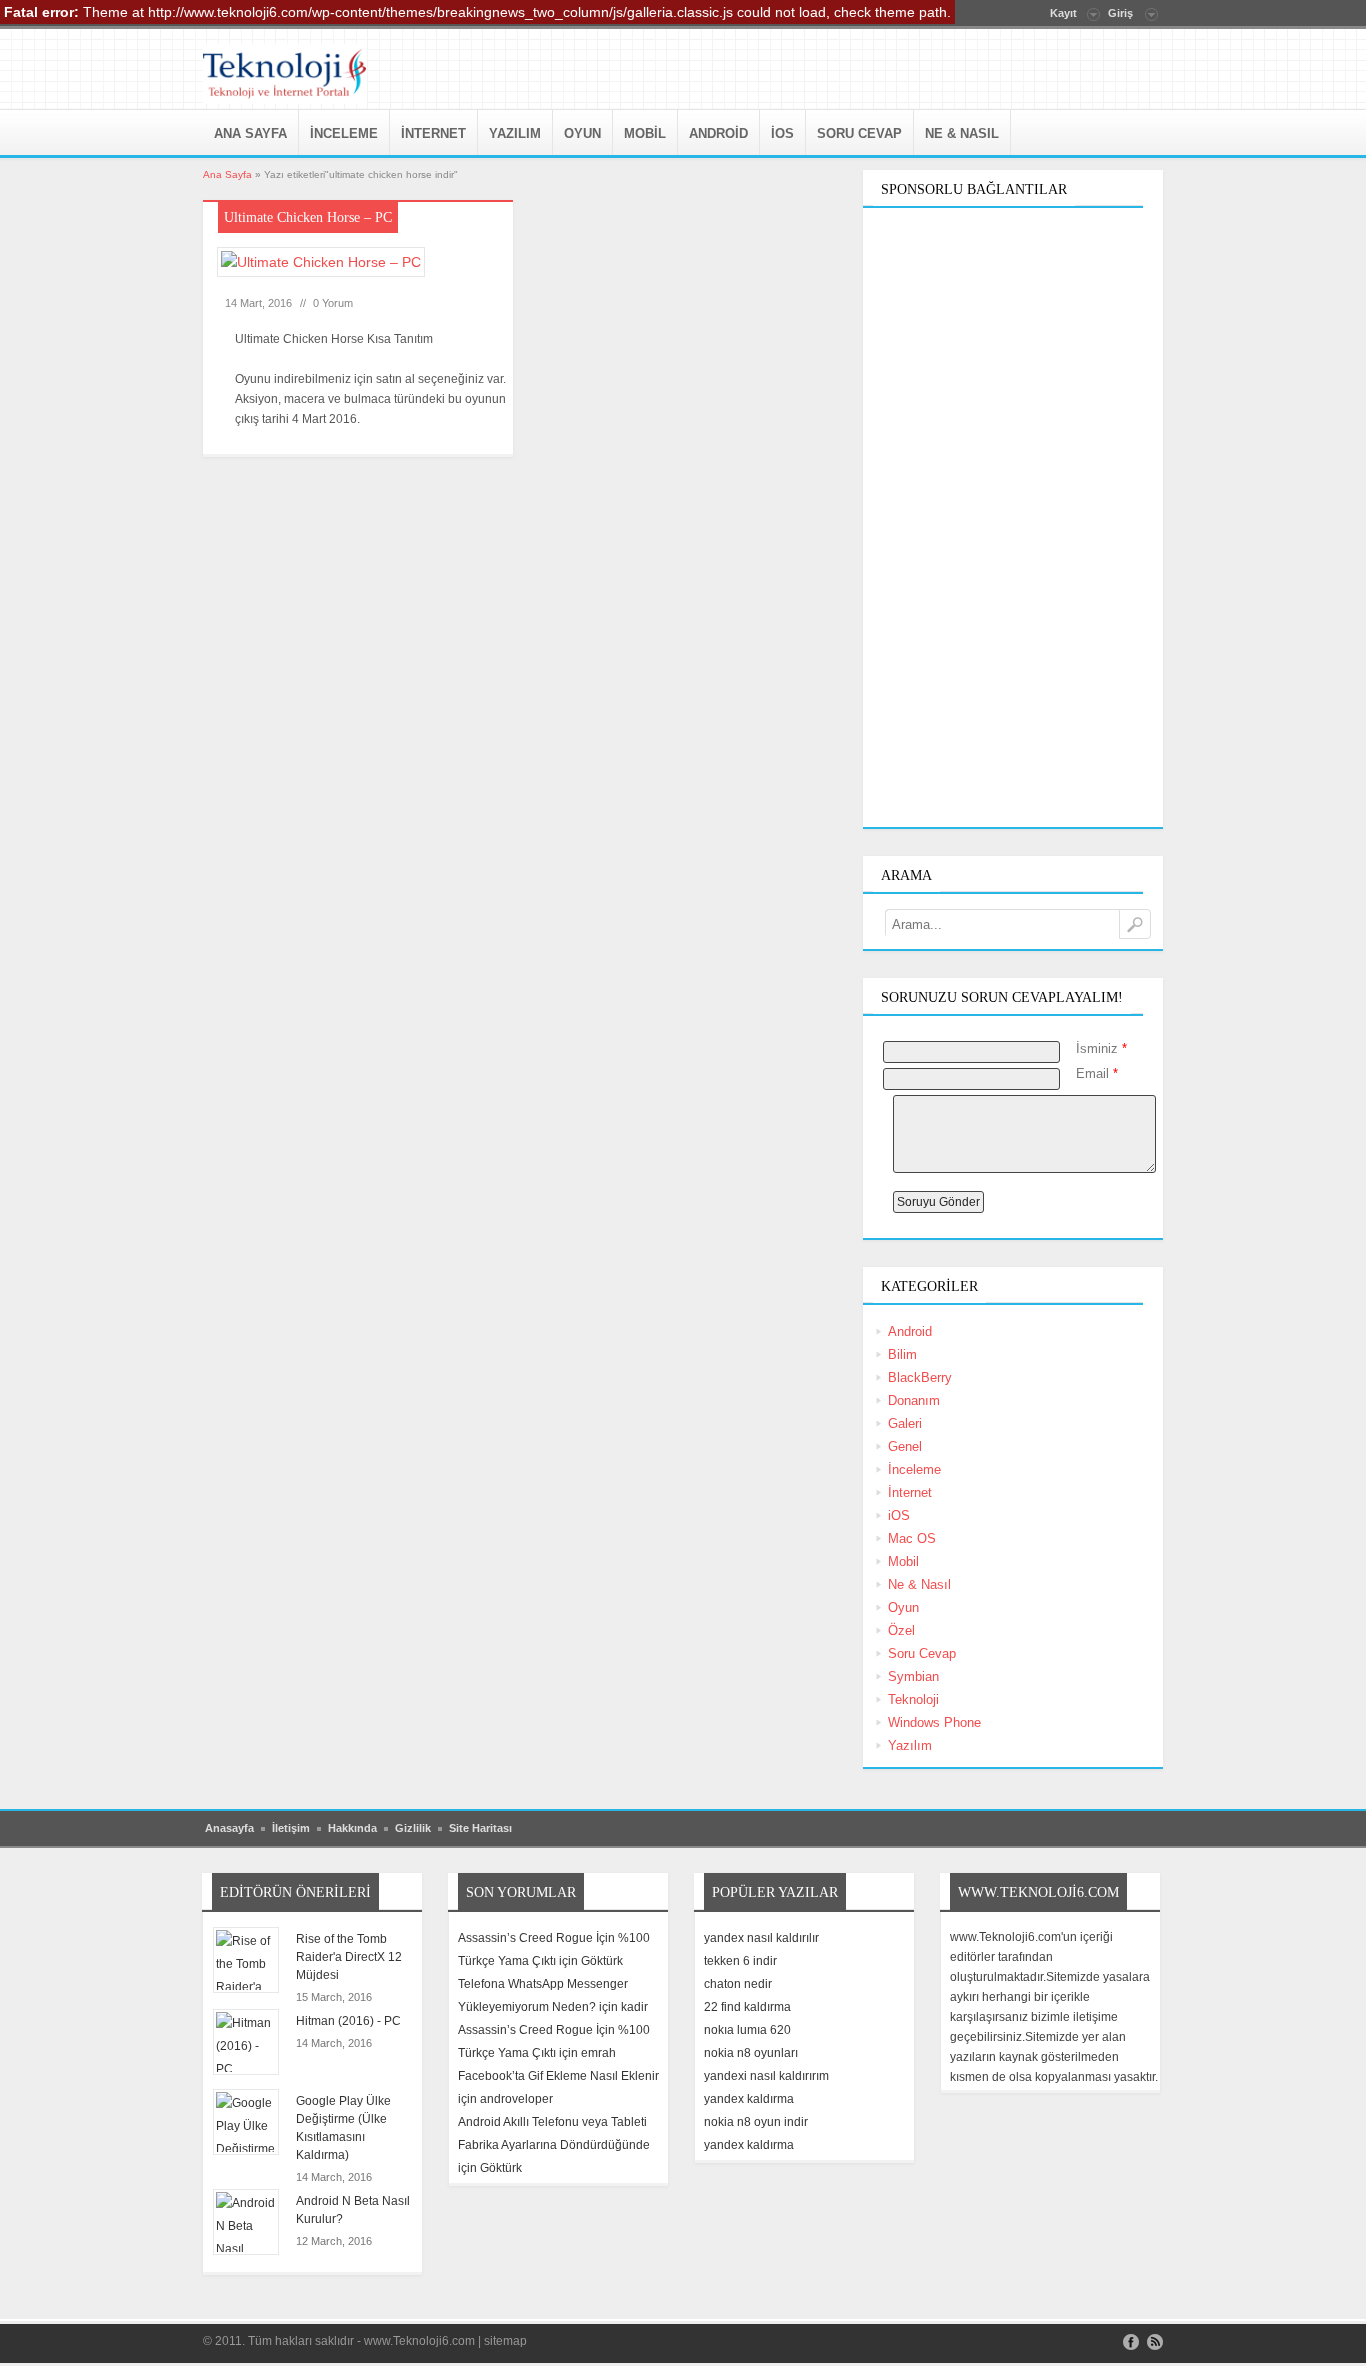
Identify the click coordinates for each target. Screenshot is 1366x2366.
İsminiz (1101, 1048)
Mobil (645, 133)
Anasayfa (229, 1828)
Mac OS (912, 1538)
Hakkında (352, 1828)
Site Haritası (480, 1828)
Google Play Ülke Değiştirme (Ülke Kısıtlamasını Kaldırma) (343, 2128)
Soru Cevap (859, 133)
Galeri (905, 1423)
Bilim (902, 1354)
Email (1097, 1073)
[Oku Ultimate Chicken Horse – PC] (327, 270)
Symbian (913, 1676)
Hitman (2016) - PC (348, 2021)
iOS (782, 133)
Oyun (582, 133)
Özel (901, 1630)
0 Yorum (333, 303)
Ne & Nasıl (962, 133)
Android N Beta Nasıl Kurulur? (353, 2210)
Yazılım (515, 133)
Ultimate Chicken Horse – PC (308, 217)
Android (718, 133)
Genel (905, 1446)
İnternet (433, 133)
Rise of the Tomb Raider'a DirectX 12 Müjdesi (349, 1957)
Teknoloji (913, 1699)
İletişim (291, 1828)
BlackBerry (920, 1377)
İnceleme (344, 133)
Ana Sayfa (250, 133)
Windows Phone (934, 1722)
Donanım (914, 1400)
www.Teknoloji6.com (419, 2341)
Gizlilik (413, 1828)
